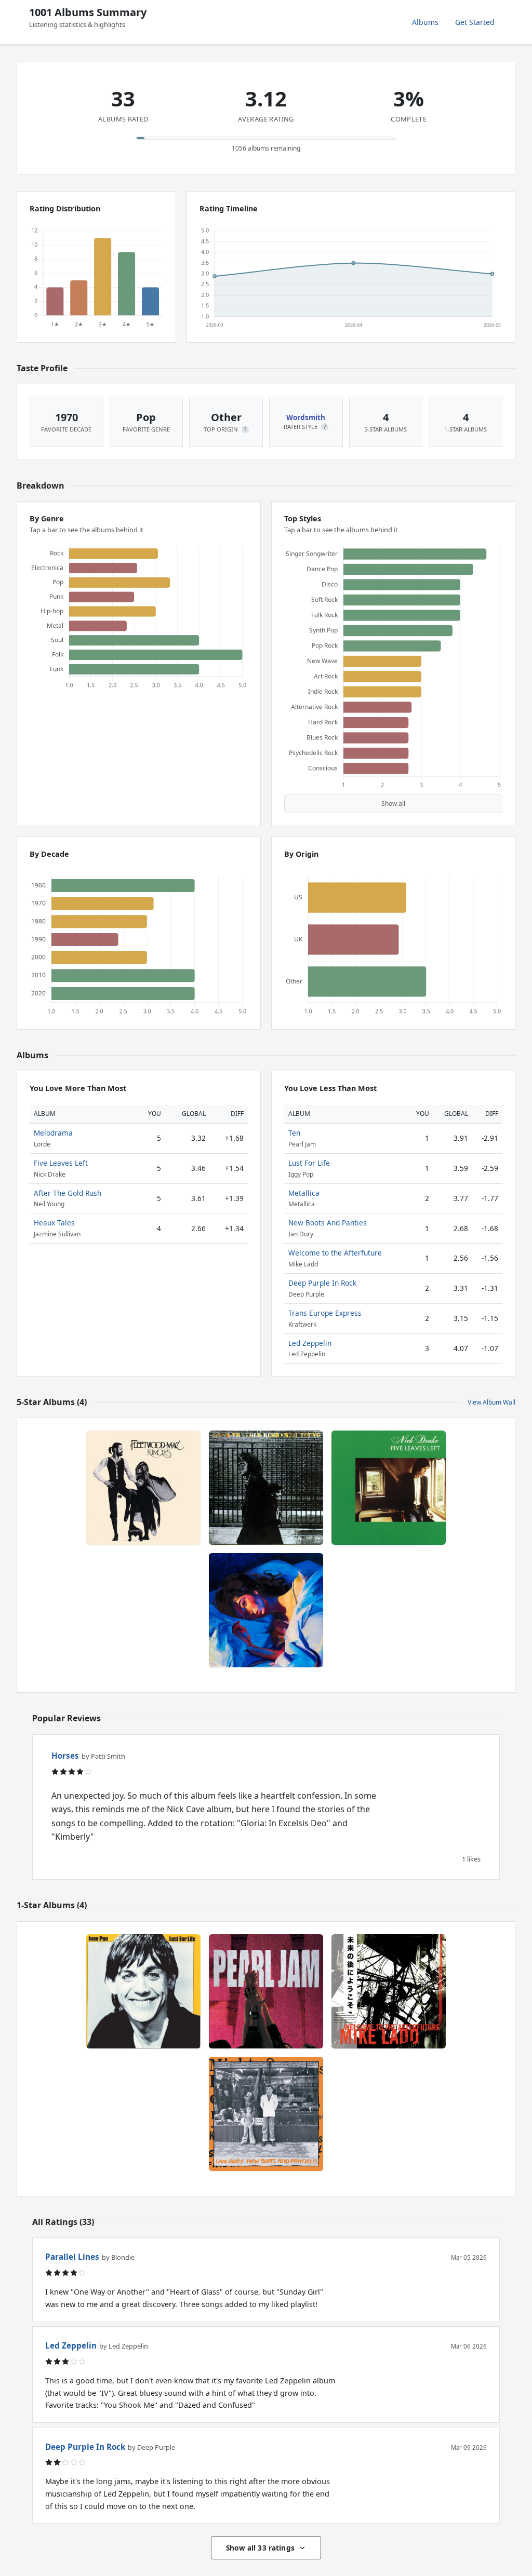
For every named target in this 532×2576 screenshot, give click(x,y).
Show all (393, 804)
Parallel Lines (72, 2257)
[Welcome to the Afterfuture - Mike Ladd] (389, 1991)
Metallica (304, 1193)
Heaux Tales (54, 1223)
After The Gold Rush (68, 1193)
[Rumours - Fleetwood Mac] (143, 1488)
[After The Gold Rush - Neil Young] (266, 1488)
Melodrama (53, 1133)
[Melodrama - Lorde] (266, 1610)
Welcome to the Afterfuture (335, 1253)
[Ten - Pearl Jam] (266, 1991)
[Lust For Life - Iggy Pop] (143, 1991)
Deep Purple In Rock (322, 1283)
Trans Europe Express (325, 1313)
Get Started (475, 22)
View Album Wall (491, 1402)
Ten (294, 1133)
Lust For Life (309, 1163)
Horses (65, 1756)
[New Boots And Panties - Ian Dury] (266, 2114)
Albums (425, 22)
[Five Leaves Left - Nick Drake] (389, 1488)
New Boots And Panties (328, 1223)
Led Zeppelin (310, 1343)
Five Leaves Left (61, 1163)
